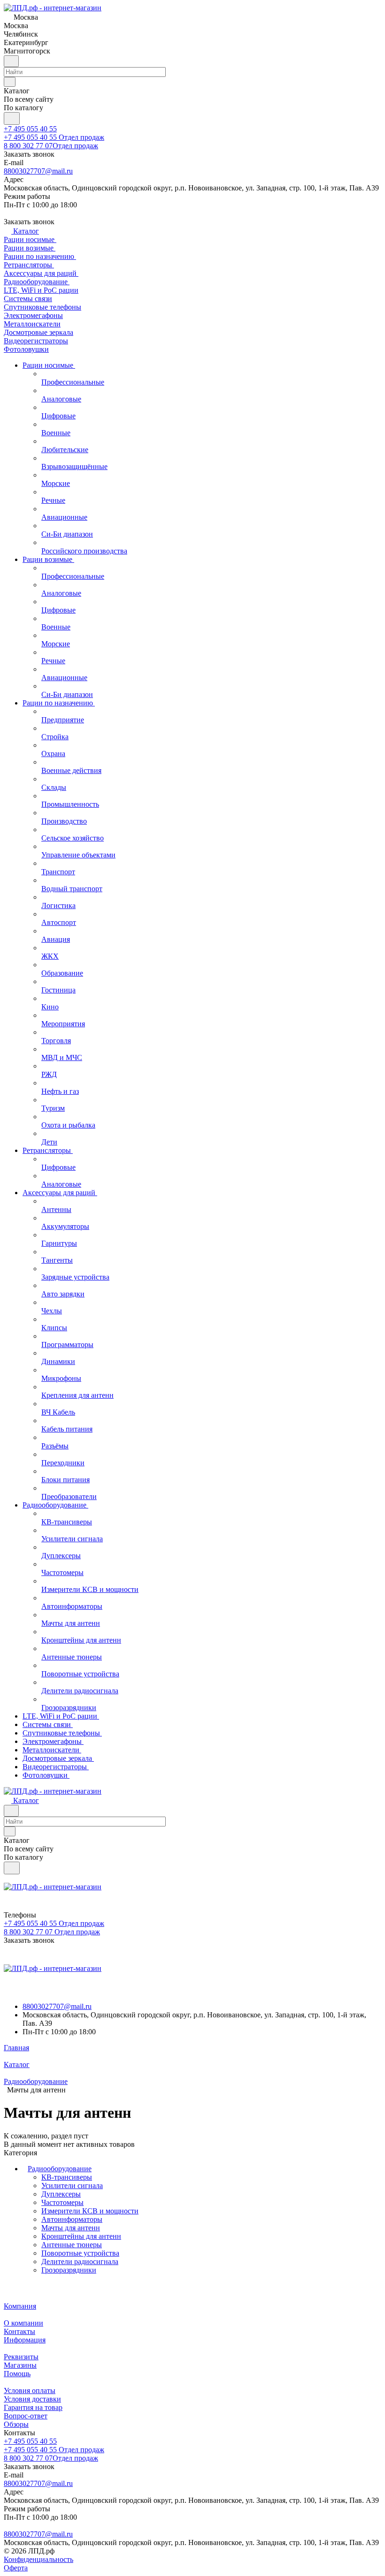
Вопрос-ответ (26, 2416)
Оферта (16, 2568)
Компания (20, 2306)
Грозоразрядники (69, 2270)
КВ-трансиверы (67, 2177)
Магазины (20, 2365)
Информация (25, 2340)
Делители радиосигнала (80, 2262)
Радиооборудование (60, 2169)
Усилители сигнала (72, 2186)
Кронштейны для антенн (81, 2236)
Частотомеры (62, 2202)
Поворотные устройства (80, 2253)
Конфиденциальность (38, 2559)
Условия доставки (32, 2399)
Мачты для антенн (71, 2228)
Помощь (17, 2374)
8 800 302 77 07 (51, 146)
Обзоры (16, 2424)
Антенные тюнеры (72, 2245)
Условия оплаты (30, 2390)
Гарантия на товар (33, 2407)
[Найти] (12, 118)
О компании (23, 2323)
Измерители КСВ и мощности (90, 2211)
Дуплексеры (61, 2194)
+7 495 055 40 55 (30, 129)
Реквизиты (21, 2357)
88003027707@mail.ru (38, 171)
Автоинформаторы (72, 2219)
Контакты (19, 2331)
